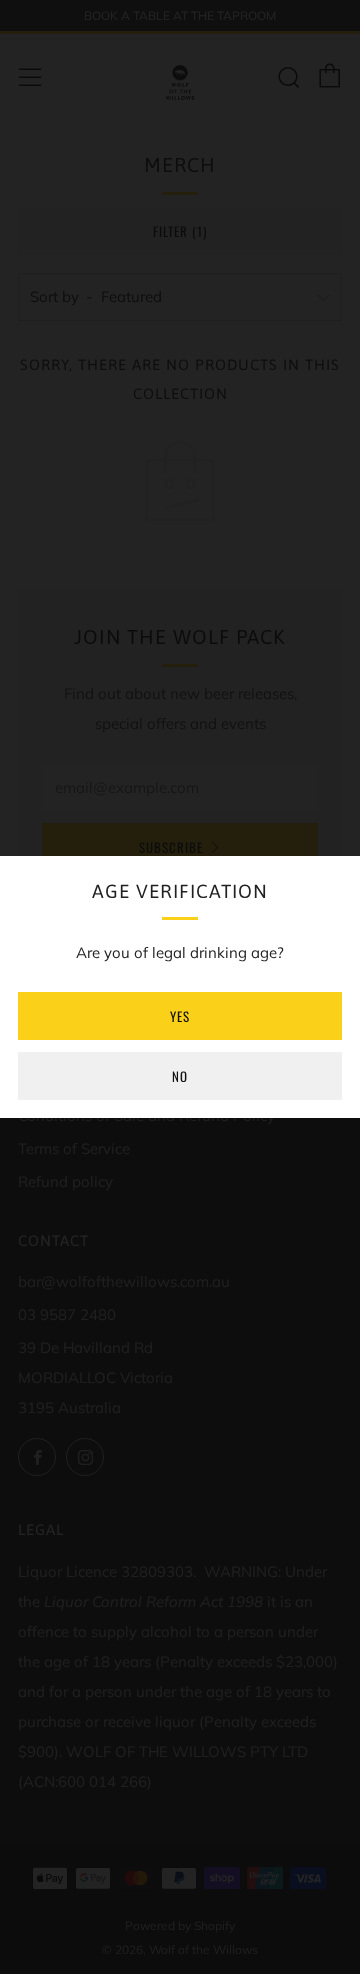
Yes (180, 1016)
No (180, 1076)
